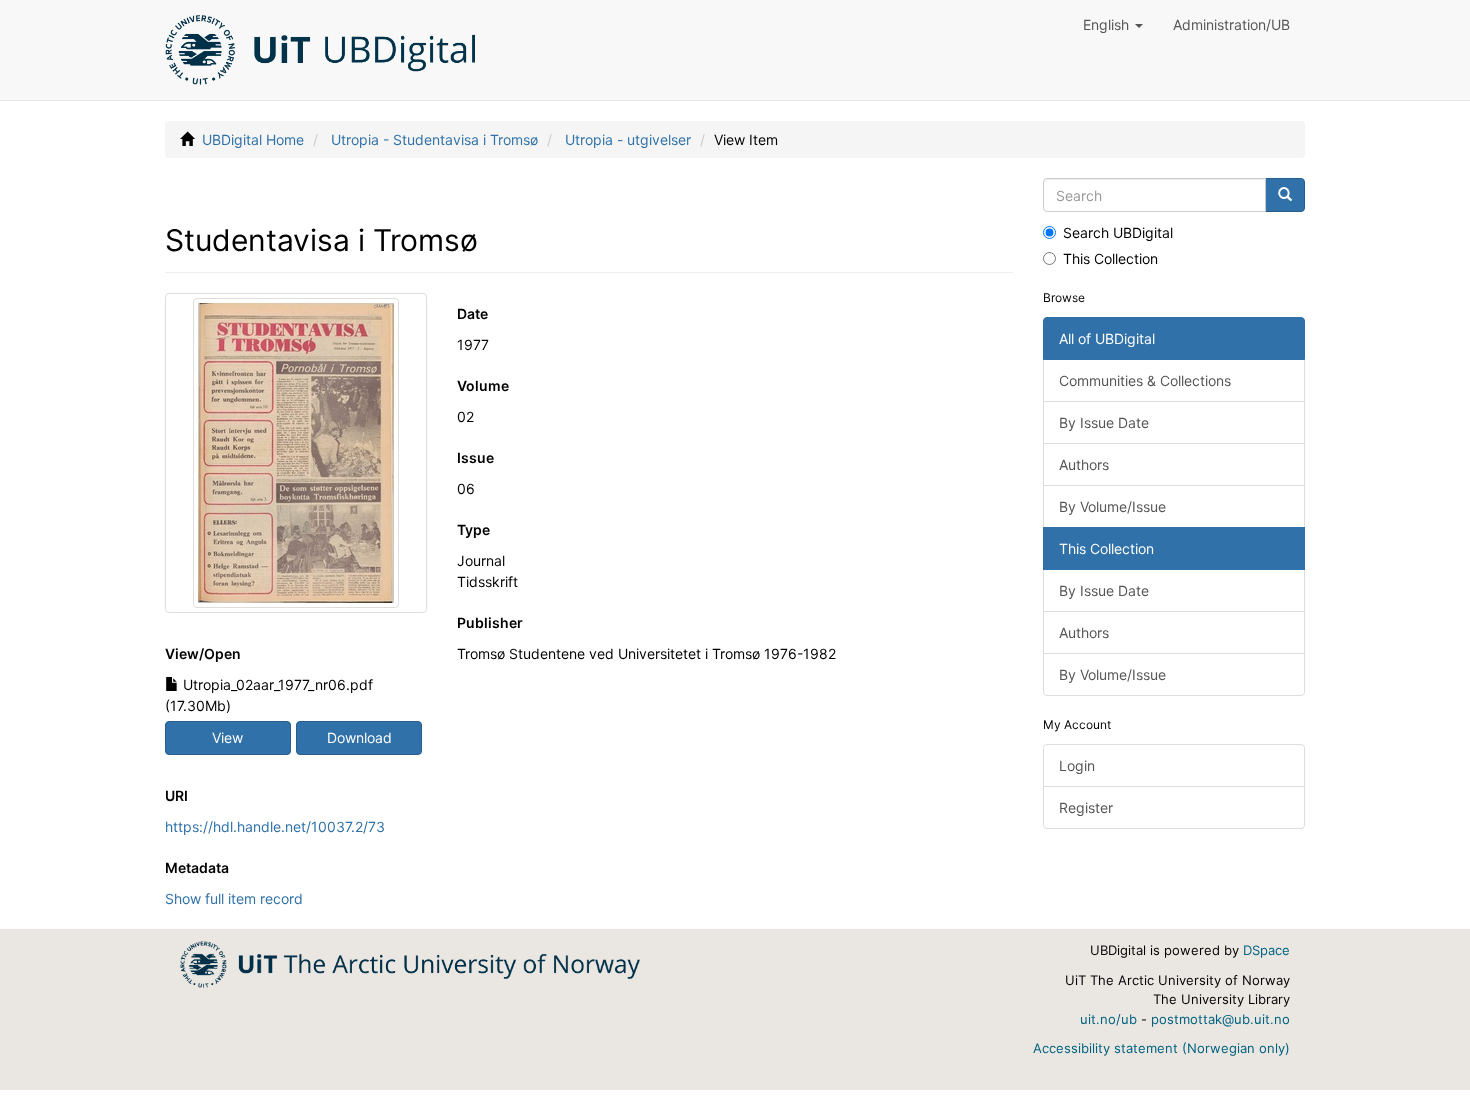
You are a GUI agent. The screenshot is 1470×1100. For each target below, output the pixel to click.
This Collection (1110, 258)
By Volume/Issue (1112, 506)
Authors (1084, 464)
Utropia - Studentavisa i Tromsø (434, 139)
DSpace (1266, 950)
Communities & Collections (1145, 380)
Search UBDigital (1118, 232)
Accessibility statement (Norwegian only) (1161, 1048)
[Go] (1285, 195)
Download (359, 737)
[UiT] (410, 962)
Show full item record (234, 898)
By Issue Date (1104, 422)
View (227, 737)
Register (1086, 807)
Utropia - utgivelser (628, 139)
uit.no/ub (1108, 1019)
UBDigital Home (253, 139)
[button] (1113, 25)
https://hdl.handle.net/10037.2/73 (275, 826)
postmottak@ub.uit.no (1220, 1019)
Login (1077, 765)
